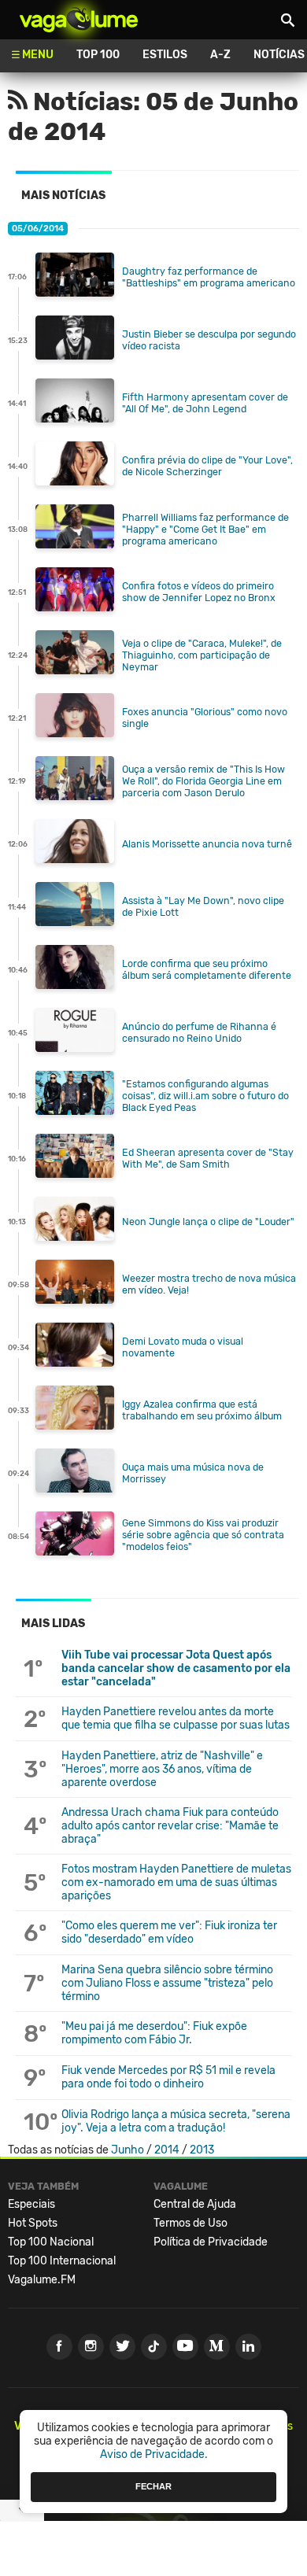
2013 (202, 2150)
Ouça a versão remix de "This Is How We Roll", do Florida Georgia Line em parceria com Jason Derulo (203, 781)
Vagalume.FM (42, 2280)
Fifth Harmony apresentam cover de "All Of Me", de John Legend (205, 403)
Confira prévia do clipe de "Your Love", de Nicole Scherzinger (207, 466)
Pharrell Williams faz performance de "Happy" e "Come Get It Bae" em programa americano (205, 529)
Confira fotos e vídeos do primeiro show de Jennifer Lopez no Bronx (199, 592)
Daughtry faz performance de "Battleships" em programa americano (209, 277)
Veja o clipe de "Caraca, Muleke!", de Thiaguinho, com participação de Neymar (202, 655)
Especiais (31, 2204)
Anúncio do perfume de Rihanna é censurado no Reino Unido (199, 1032)
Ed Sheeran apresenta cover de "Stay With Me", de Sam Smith (208, 1158)
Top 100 (98, 55)
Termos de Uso (190, 2223)
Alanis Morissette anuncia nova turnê (207, 844)
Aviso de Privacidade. (154, 2454)
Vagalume (79, 20)
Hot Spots (33, 2223)
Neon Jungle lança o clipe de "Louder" (208, 1222)
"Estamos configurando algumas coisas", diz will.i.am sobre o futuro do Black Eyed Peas (205, 1096)
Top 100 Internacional (62, 2261)
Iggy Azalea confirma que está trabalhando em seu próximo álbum (202, 1410)
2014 (167, 2150)
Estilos (165, 55)
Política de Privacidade (211, 2242)
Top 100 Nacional (51, 2242)
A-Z (220, 55)
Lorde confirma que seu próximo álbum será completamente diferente (207, 969)
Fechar (153, 2486)
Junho (128, 2150)
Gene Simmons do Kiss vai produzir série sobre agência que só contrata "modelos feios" (203, 1535)
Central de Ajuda (195, 2204)
